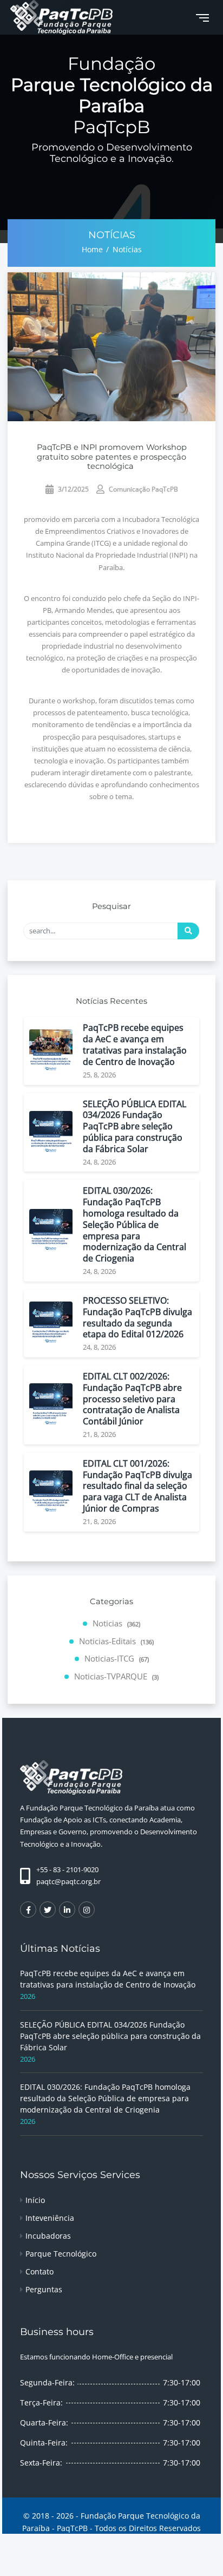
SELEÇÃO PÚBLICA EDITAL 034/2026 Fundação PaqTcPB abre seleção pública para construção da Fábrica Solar (135, 1127)
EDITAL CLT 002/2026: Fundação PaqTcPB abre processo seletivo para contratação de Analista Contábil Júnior (132, 1399)
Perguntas (44, 2289)
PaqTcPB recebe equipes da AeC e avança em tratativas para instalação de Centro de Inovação (135, 1045)
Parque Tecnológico (61, 2254)
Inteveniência (50, 2218)
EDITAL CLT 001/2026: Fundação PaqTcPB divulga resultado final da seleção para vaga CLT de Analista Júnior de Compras (137, 1486)
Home (92, 249)
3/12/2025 (73, 489)
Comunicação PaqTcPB (143, 489)
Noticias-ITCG (117, 1658)
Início (35, 2200)
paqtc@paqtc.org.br (68, 1881)
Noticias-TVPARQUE (116, 1676)
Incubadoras (48, 2236)
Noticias (116, 1623)
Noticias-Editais (116, 1641)
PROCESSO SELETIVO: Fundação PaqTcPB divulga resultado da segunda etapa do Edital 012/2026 (137, 1318)
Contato (40, 2271)
